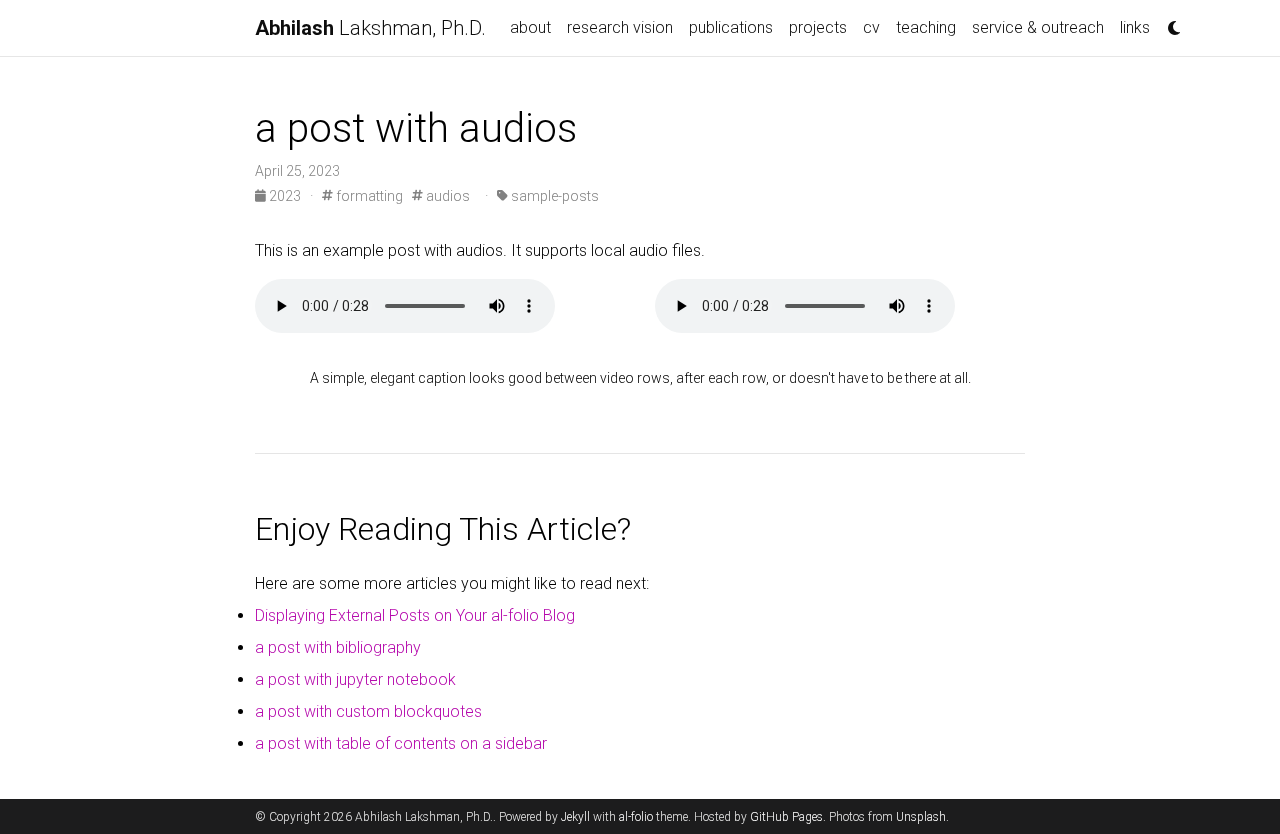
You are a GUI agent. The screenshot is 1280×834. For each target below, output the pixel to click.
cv (871, 27)
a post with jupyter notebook (355, 679)
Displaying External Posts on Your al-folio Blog (415, 615)
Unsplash (921, 817)
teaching (926, 27)
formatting (368, 196)
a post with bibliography (338, 647)
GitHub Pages (786, 817)
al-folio (636, 817)
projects (818, 27)
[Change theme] (1169, 22)
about (530, 27)
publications (731, 27)
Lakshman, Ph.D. (370, 28)
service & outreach (1038, 27)
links (1135, 27)
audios (446, 196)
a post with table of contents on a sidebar (401, 743)
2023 (285, 196)
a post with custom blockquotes (368, 711)
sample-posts (553, 196)
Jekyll (575, 817)
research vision (620, 27)
